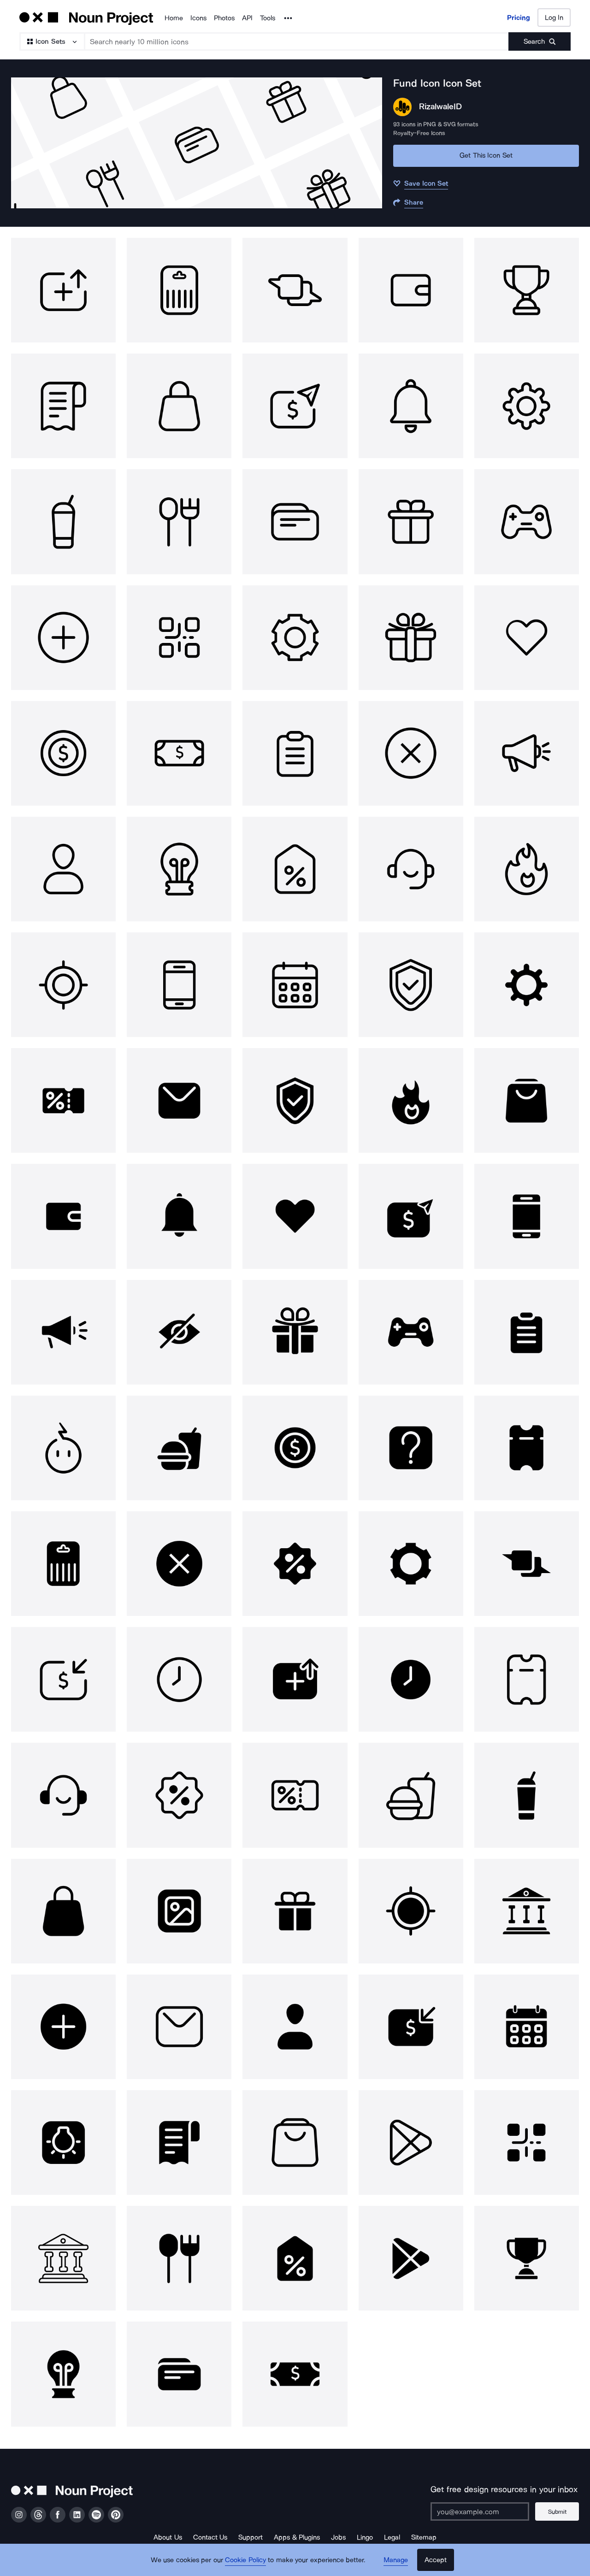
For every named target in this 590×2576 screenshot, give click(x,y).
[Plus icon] (63, 638)
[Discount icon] (295, 869)
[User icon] (63, 869)
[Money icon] (179, 753)
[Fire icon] (527, 869)
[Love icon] (527, 638)
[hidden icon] (179, 1332)
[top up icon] (63, 290)
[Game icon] (527, 522)
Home (174, 18)
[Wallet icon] (411, 290)
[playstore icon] (411, 2143)
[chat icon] (295, 290)
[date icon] (295, 985)
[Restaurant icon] (179, 522)
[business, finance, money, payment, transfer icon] (295, 406)
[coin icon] (63, 753)
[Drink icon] (63, 522)
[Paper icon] (63, 406)
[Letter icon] (179, 1100)
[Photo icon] (179, 1911)
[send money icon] (411, 1216)
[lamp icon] (179, 869)
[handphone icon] (179, 985)
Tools (268, 18)
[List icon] (295, 753)
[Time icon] (179, 1679)
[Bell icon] (411, 406)
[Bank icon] (527, 1911)
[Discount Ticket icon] (63, 1100)
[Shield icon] (411, 985)
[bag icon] (179, 406)
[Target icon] (63, 985)
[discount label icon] (295, 2258)
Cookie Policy (245, 2560)
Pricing (519, 18)
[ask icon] (411, 1448)
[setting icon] (527, 406)
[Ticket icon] (527, 1448)
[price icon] (179, 290)
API (247, 18)
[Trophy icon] (527, 290)
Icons (198, 18)
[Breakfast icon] (179, 1448)
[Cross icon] (411, 753)
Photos (224, 18)
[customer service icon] (411, 869)
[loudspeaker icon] (527, 753)
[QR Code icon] (179, 638)
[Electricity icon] (63, 1448)
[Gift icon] (411, 522)
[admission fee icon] (63, 1679)
